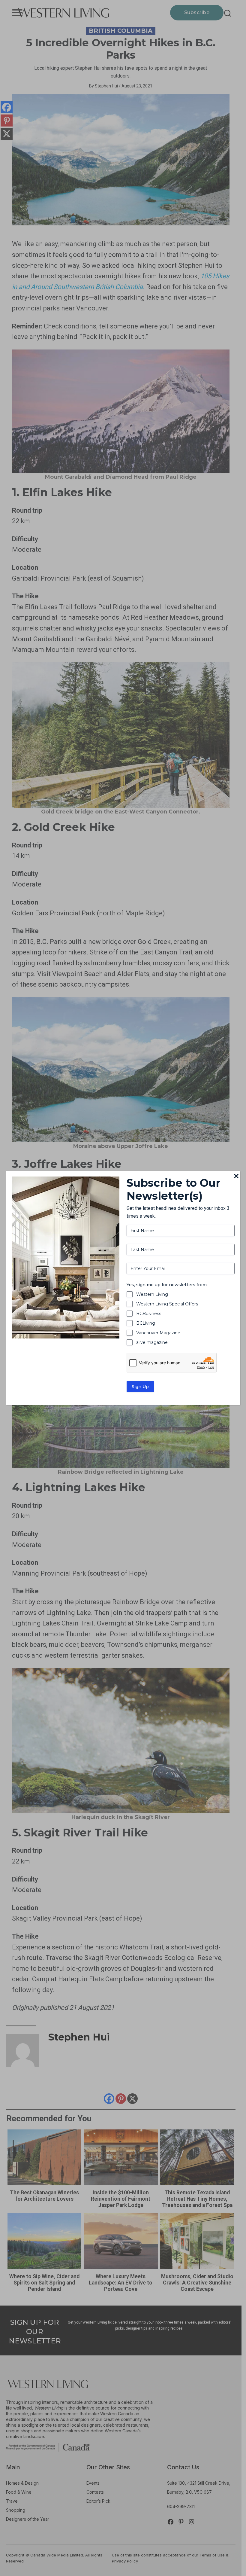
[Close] (236, 1177)
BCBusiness (149, 1314)
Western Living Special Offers (167, 1304)
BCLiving (146, 1323)
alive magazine (152, 1342)
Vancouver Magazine (158, 1333)
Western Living (152, 1294)
